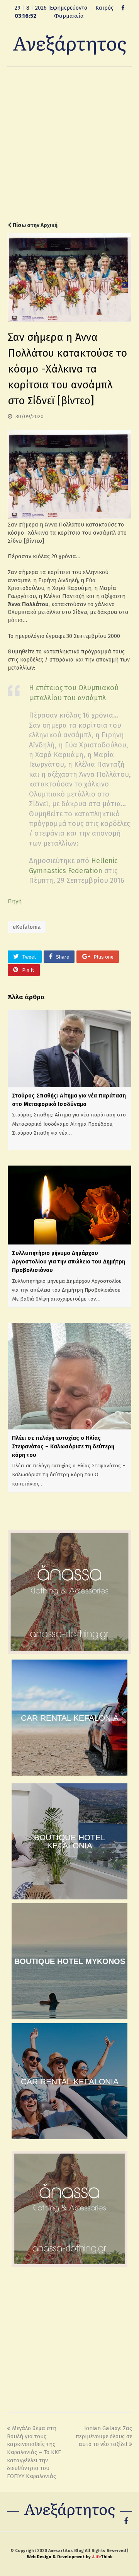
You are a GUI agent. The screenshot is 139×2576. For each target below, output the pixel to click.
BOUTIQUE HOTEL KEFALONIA (70, 1841)
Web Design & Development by (70, 2557)
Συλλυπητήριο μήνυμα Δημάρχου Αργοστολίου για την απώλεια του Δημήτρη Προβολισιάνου (69, 1262)
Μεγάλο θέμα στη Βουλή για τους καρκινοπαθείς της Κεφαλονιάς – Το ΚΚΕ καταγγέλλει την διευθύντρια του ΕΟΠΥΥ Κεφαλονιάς (34, 2452)
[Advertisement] (69, 144)
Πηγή (15, 901)
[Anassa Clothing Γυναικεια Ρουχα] (69, 1652)
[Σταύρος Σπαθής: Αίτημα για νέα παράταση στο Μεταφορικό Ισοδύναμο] (69, 1048)
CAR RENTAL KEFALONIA (70, 1718)
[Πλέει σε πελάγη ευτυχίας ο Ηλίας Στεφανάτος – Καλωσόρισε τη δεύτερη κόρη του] (69, 1376)
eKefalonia (27, 927)
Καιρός (104, 8)
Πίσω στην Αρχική (35, 225)
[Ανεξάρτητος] (69, 44)
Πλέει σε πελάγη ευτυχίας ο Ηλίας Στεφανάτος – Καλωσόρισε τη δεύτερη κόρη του (63, 1446)
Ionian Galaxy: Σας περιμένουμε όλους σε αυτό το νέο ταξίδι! (104, 2436)
